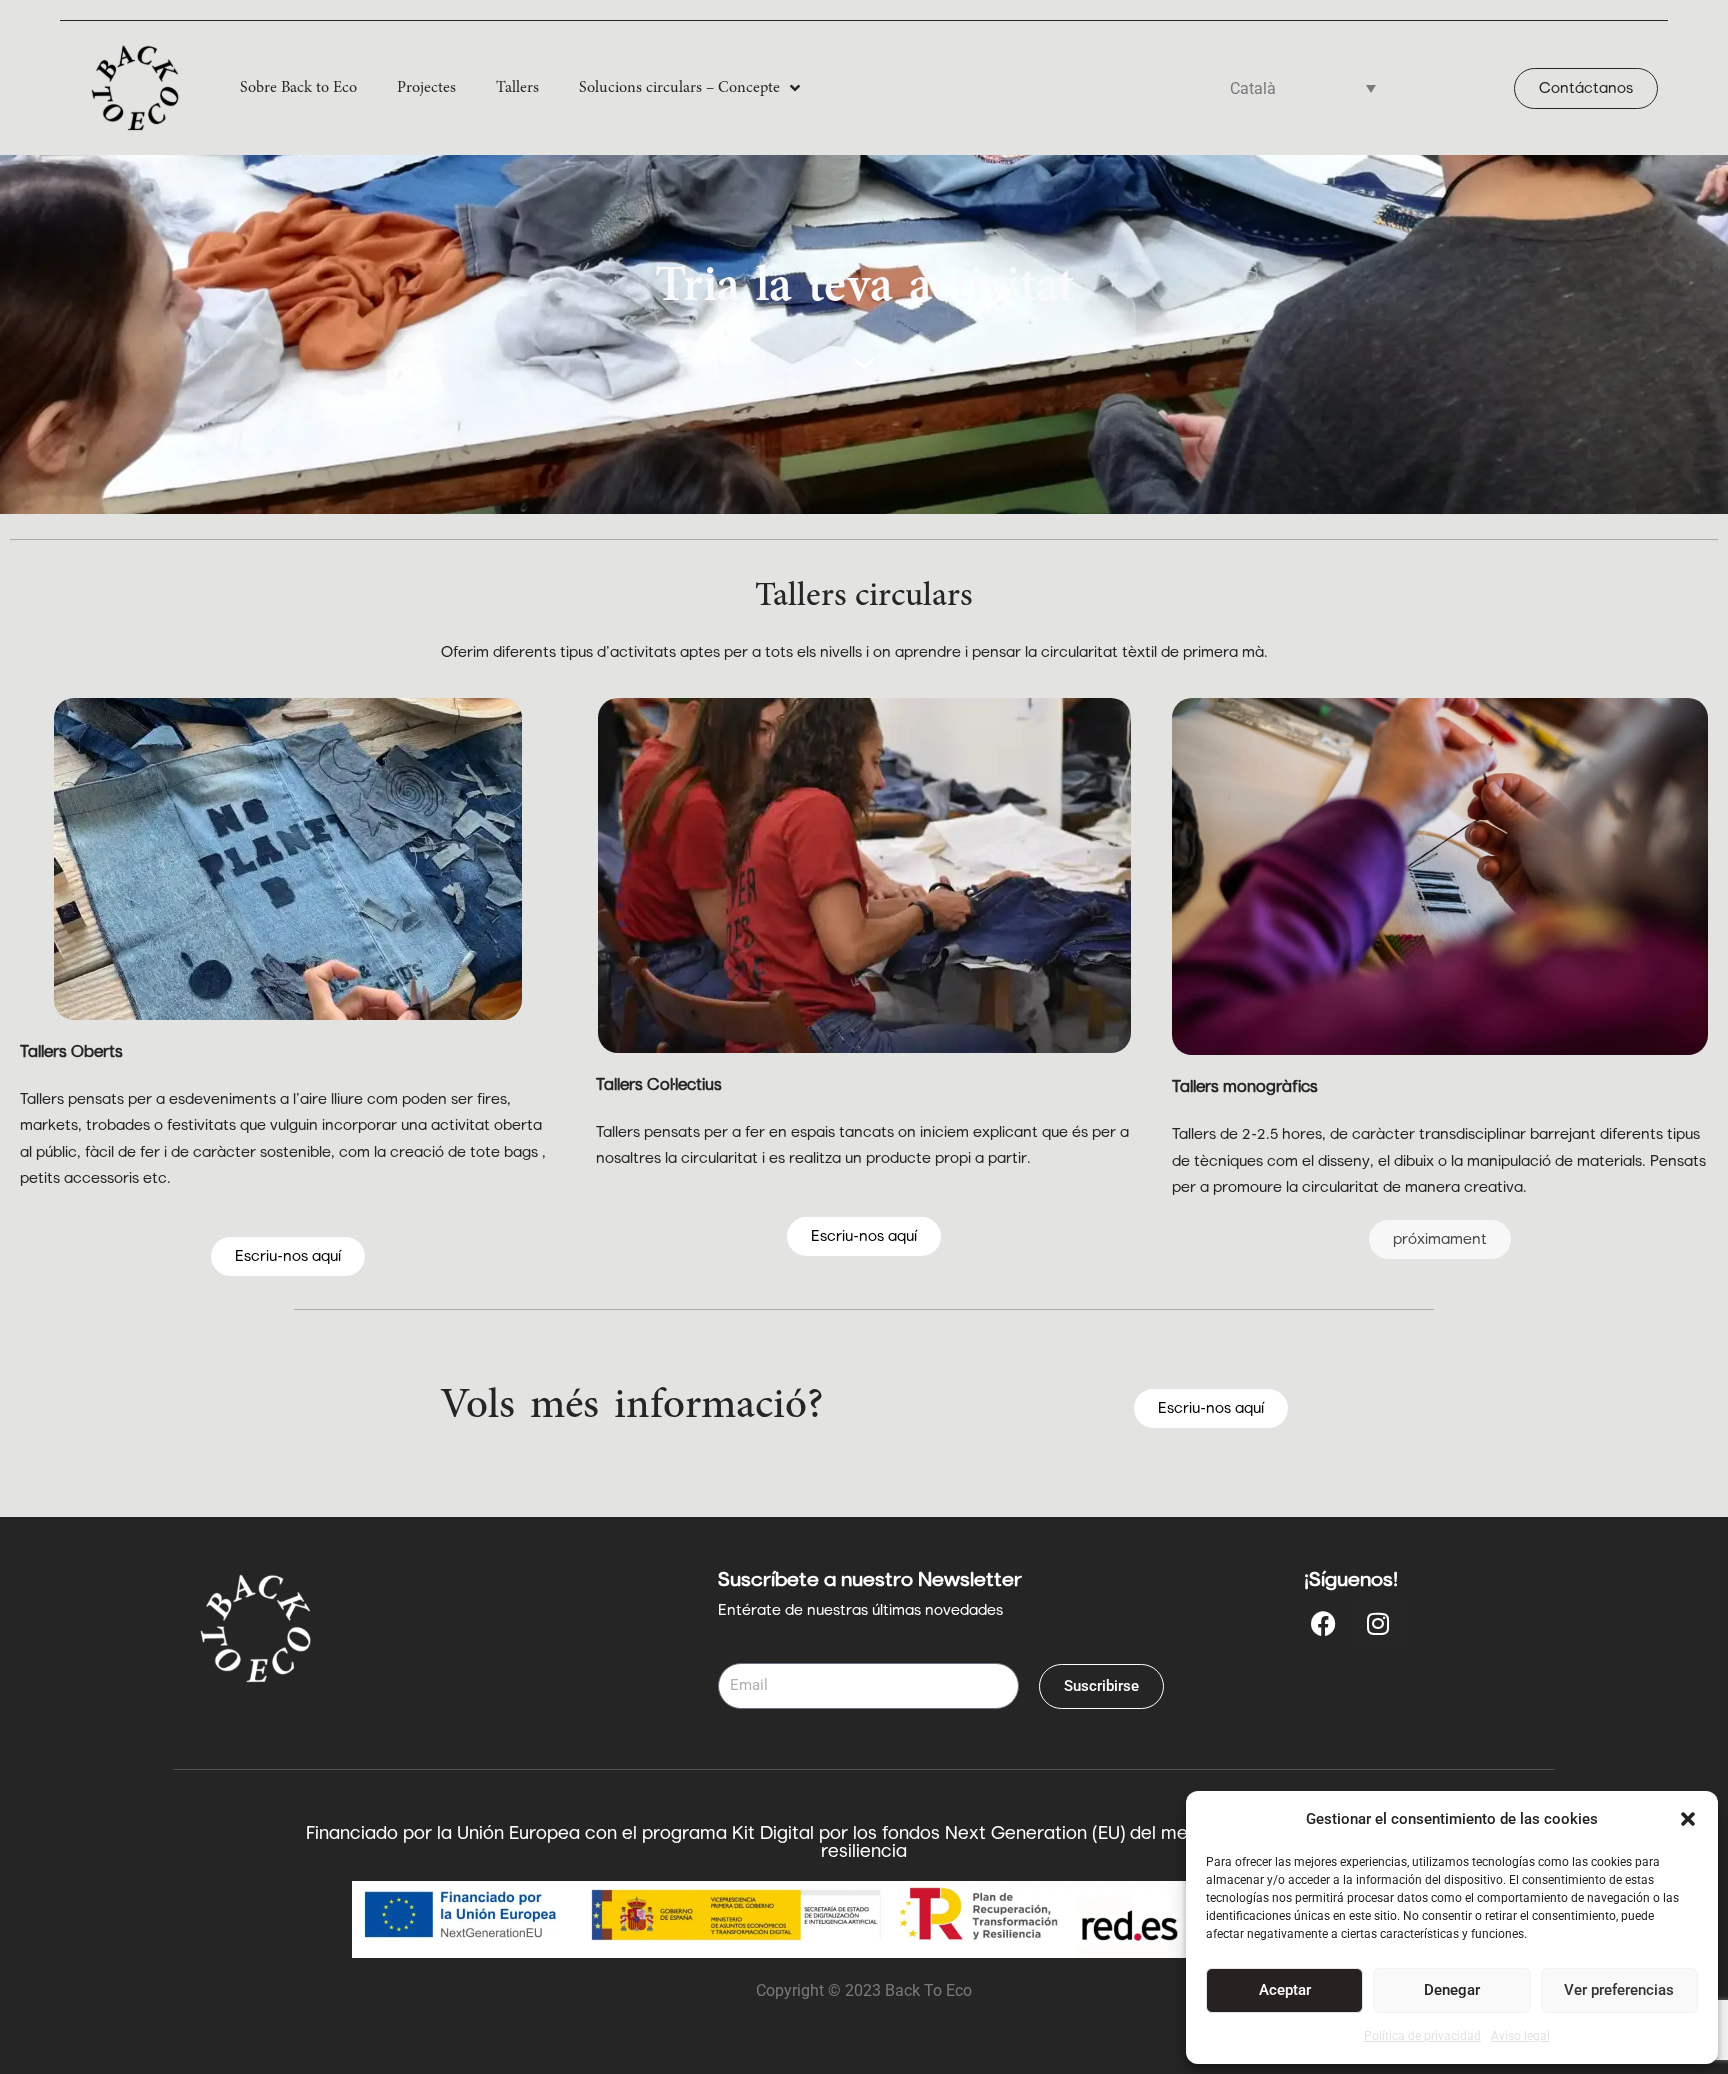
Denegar (1452, 1990)
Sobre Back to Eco (298, 88)
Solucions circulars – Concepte (679, 88)
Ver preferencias (1619, 1990)
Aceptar (1285, 1990)
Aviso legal (1520, 2036)
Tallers (517, 88)
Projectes (426, 88)
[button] (1688, 1819)
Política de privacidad (1422, 2036)
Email (738, 1649)
